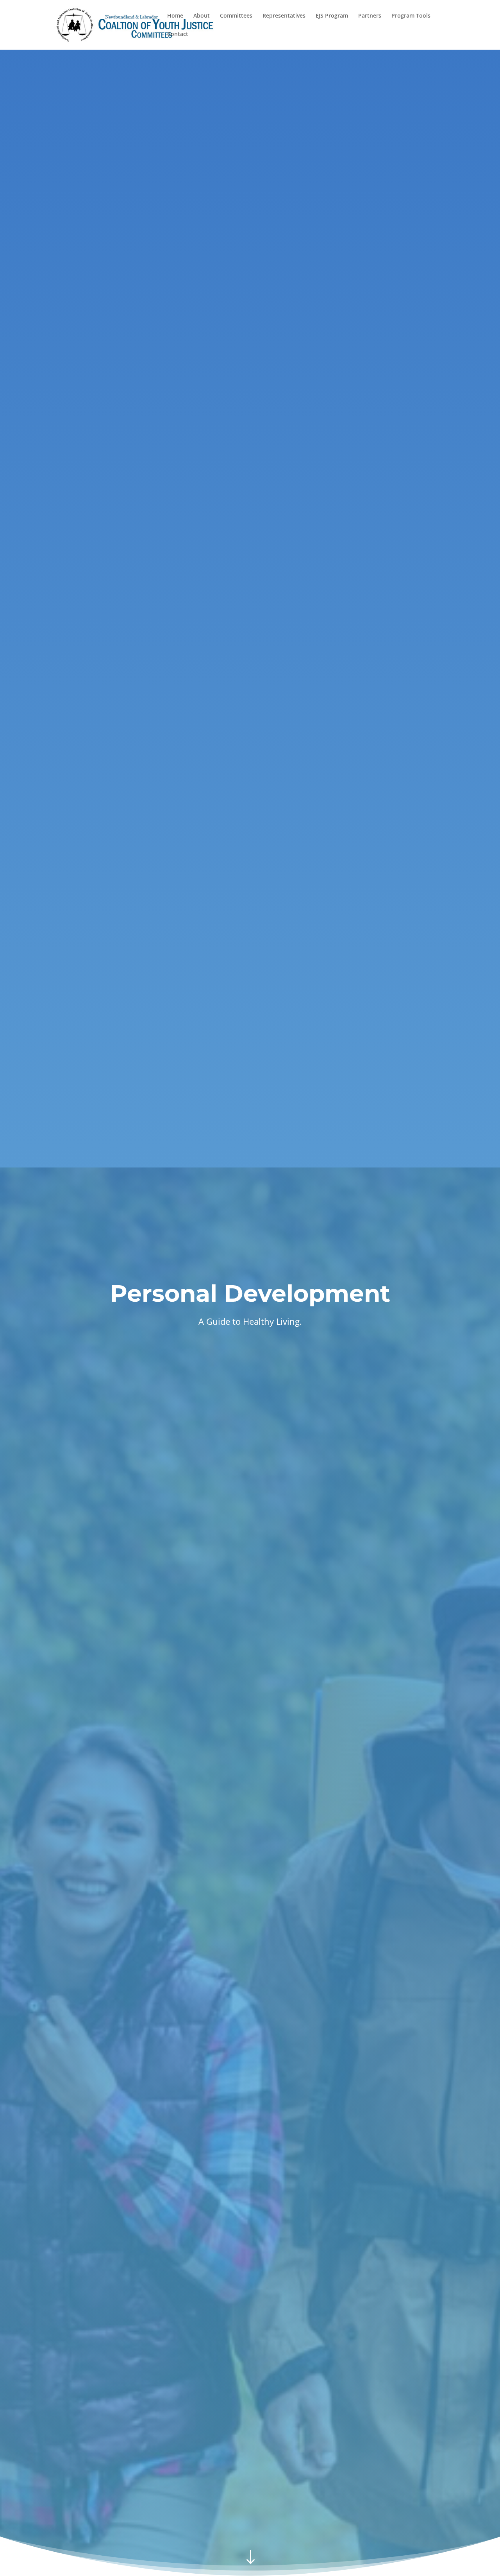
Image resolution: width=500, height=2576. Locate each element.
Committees (236, 16)
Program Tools (411, 16)
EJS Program (332, 16)
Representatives (284, 16)
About (202, 16)
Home (175, 16)
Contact (178, 34)
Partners (370, 16)
